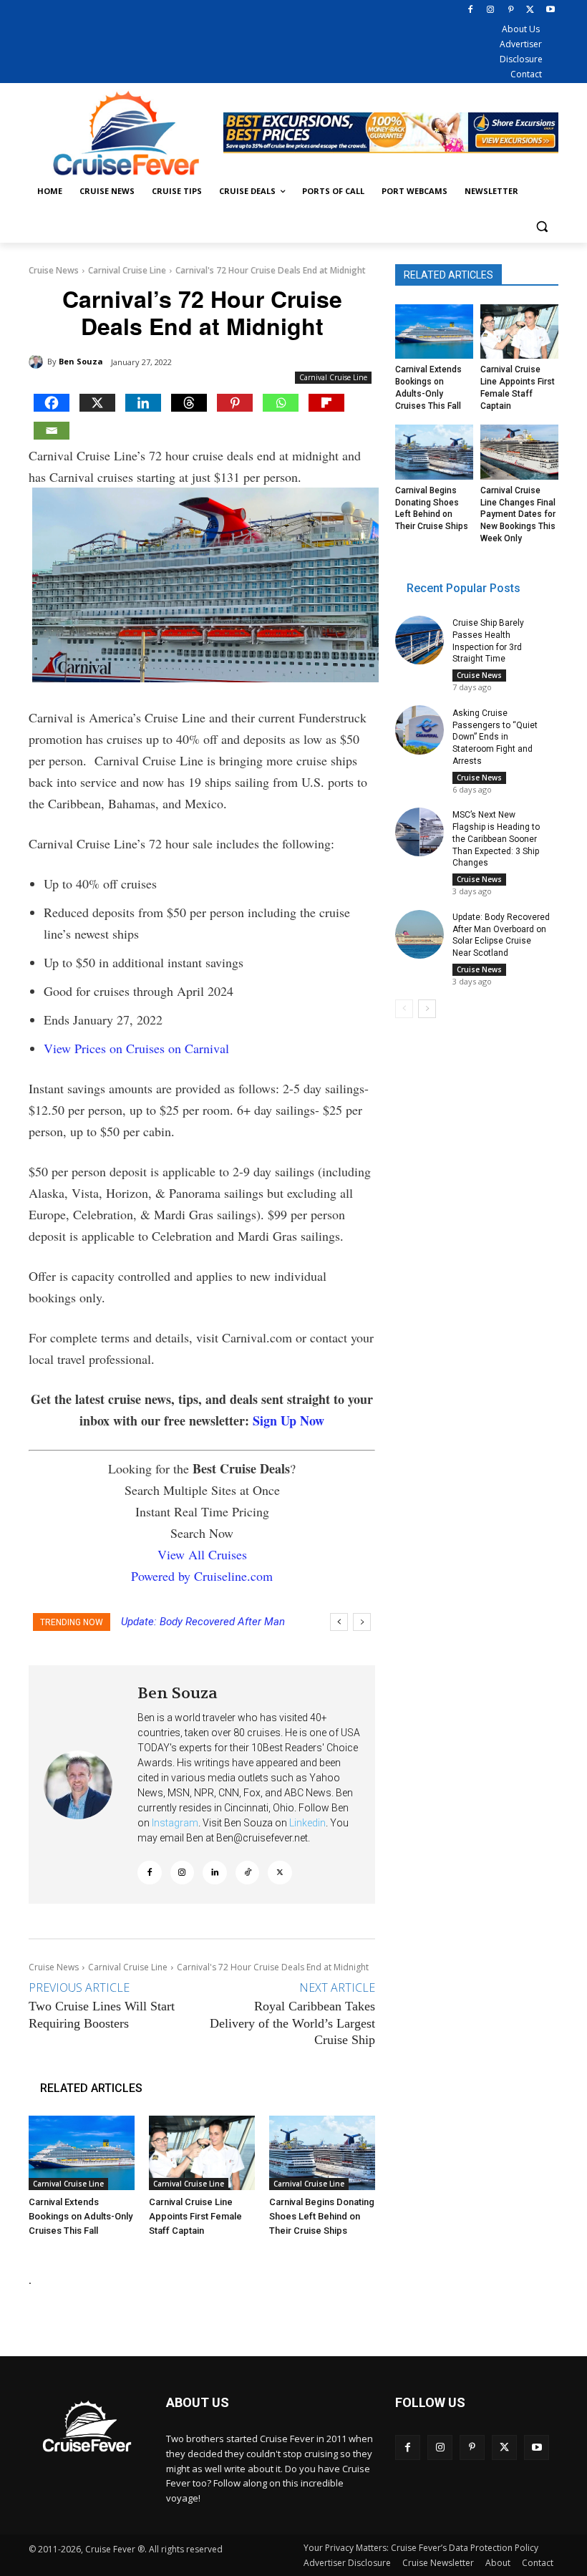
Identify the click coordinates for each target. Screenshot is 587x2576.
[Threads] (189, 403)
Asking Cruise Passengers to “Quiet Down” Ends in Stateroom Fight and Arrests (495, 737)
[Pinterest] (511, 10)
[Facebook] (471, 10)
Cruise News (54, 270)
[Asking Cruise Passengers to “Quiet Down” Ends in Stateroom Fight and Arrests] (419, 730)
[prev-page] (404, 1009)
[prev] (339, 1622)
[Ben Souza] (38, 362)
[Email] (52, 431)
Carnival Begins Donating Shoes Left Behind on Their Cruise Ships (322, 2216)
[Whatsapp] (281, 403)
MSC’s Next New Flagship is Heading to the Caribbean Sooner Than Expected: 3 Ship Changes (496, 839)
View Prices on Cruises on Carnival (136, 1048)
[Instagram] (491, 10)
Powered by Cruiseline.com (202, 1576)
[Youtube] (550, 10)
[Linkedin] (143, 403)
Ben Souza (81, 361)
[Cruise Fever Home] (126, 133)
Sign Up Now (288, 1420)
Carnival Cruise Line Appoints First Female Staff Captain (195, 2216)
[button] (542, 226)
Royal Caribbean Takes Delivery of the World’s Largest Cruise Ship (292, 2023)
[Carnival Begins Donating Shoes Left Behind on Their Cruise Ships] (322, 2153)
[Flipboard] (326, 403)
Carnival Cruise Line (127, 270)
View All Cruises (202, 1554)
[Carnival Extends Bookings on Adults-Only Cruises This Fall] (82, 2153)
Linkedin (307, 1823)
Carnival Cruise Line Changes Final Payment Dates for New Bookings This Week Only (518, 514)
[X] (530, 10)
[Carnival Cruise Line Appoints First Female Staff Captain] (202, 2153)
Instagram (175, 1823)
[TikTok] (248, 1873)
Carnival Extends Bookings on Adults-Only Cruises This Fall (81, 2216)
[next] (362, 1622)
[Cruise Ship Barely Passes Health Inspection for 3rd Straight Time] (419, 640)
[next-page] (427, 1009)
